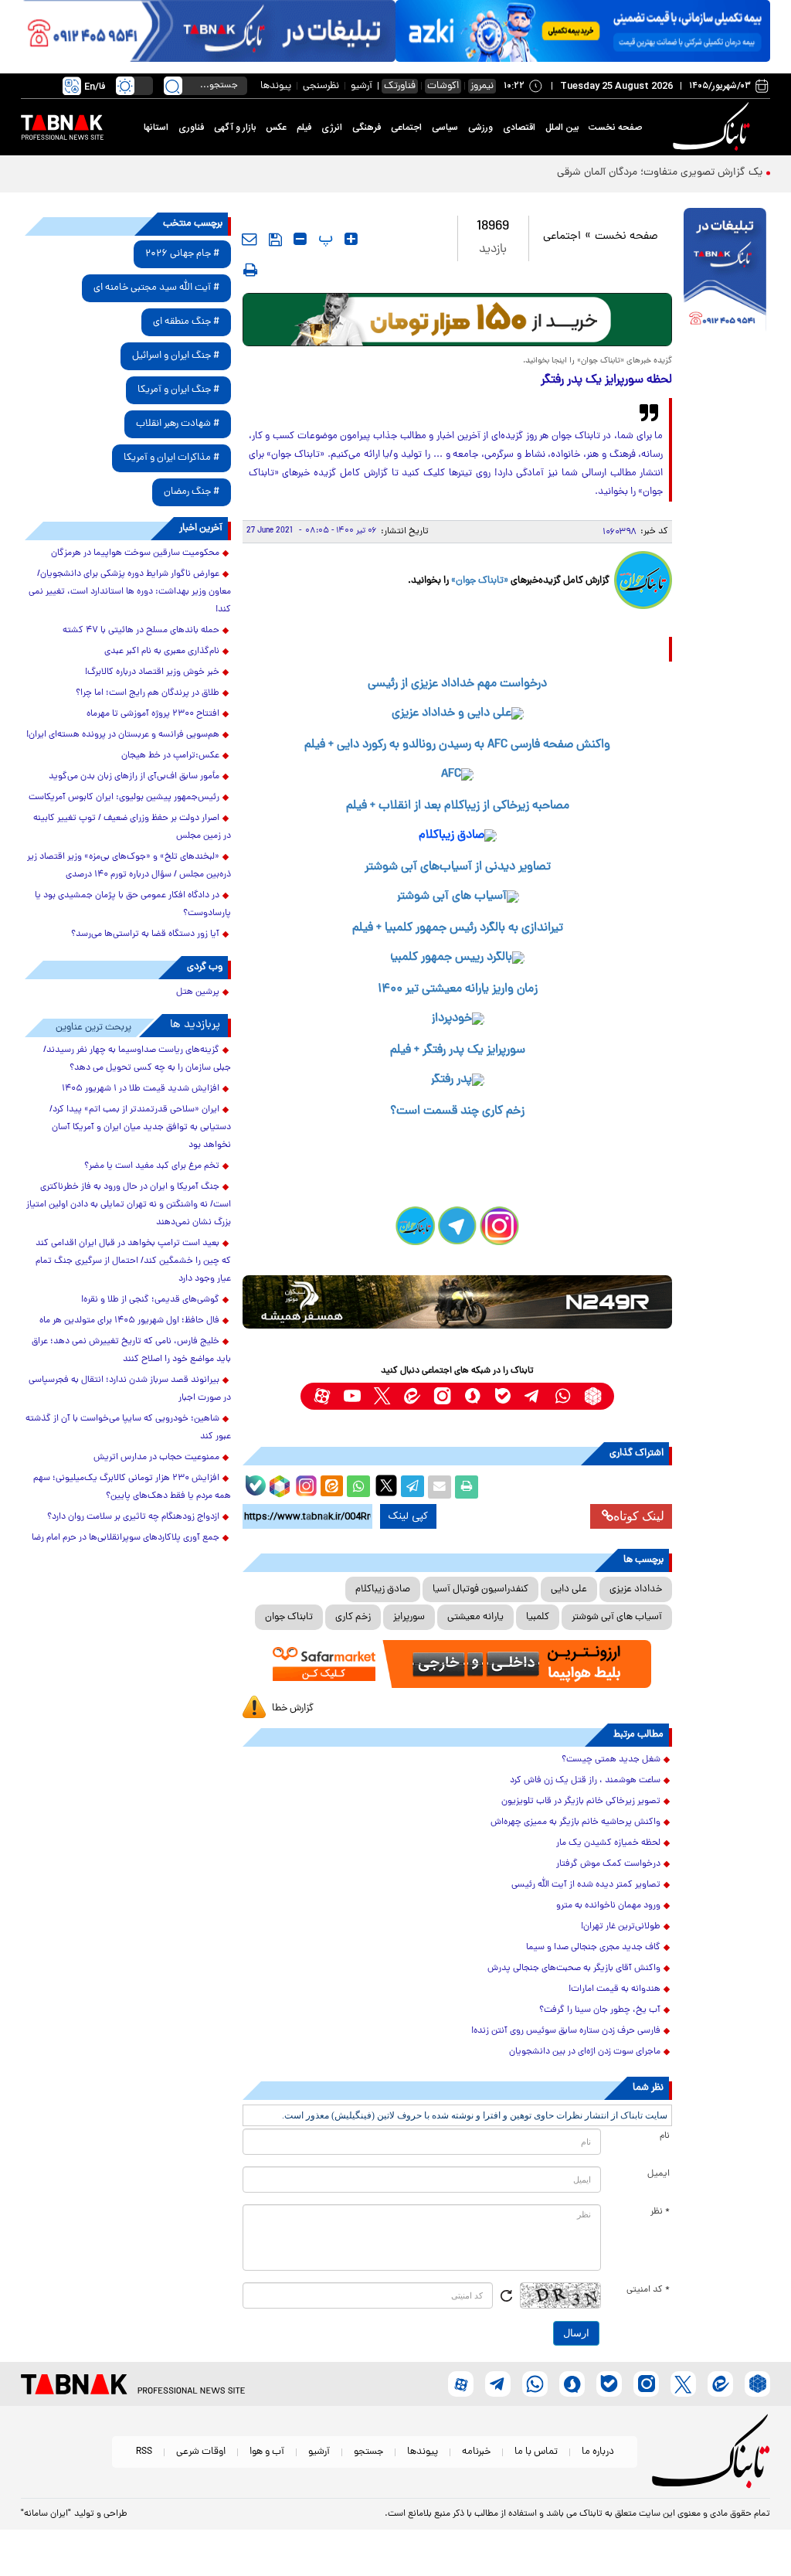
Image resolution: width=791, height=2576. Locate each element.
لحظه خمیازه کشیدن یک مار (608, 1843)
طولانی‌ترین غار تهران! (621, 1927)
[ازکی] (583, 31)
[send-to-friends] (250, 239)
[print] (250, 270)
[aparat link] (322, 1396)
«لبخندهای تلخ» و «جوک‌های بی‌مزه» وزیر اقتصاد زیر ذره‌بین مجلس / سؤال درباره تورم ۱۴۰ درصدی (129, 866)
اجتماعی (406, 128)
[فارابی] (458, 320)
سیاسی (445, 128)
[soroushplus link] (472, 1396)
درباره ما (598, 2452)
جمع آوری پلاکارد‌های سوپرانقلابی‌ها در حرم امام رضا (126, 1538)
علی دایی (569, 1589)
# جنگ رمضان (192, 492)
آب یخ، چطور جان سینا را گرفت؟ (600, 2010)
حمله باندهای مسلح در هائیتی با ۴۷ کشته (141, 631)
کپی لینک (408, 1516)
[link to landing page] (714, 127)
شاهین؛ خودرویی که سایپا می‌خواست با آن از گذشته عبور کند (128, 1428)
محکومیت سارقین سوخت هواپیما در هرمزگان (135, 553)
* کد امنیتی (648, 2290)
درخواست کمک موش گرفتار (608, 1864)
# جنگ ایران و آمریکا (178, 390)
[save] (275, 240)
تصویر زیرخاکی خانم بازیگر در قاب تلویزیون (581, 1802)
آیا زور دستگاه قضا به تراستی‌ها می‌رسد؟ (145, 934)
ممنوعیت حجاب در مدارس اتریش (156, 1458)
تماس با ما (536, 2452)
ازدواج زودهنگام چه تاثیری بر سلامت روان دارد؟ (133, 1517)
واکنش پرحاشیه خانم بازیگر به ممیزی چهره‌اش (575, 1822)
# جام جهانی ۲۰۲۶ (182, 254)
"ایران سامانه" (46, 2514)
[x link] (382, 1396)
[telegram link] (533, 1396)
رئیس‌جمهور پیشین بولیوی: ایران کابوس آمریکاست (124, 798)
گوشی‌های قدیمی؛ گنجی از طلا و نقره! (150, 1300)
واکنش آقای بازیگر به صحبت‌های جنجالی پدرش (574, 1969)
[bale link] (502, 1396)
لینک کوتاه (639, 1516)
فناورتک (400, 86)
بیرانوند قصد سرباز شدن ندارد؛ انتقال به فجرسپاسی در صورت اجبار (130, 1389)
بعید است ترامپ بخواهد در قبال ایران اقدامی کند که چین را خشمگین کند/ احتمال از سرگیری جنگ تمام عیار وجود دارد (133, 1261)
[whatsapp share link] (358, 1487)
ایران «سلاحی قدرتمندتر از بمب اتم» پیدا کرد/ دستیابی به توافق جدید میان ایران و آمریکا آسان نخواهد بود (140, 1128)
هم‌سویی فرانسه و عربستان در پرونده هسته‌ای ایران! (123, 735)
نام (665, 2136)
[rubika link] (593, 1396)
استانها (156, 128)
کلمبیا (538, 1617)
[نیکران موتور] (458, 1302)
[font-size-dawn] (300, 239)
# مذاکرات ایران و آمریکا (171, 458)
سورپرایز (409, 1617)
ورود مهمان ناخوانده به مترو (608, 1906)
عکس (276, 128)
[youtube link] (352, 1396)
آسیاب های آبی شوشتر (617, 1617)
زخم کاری (353, 1617)
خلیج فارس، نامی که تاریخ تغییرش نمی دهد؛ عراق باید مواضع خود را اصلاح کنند (131, 1351)
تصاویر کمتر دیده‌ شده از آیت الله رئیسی (586, 1885)
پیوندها (276, 86)
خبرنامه (476, 2452)
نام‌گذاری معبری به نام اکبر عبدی (162, 652)
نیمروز (482, 86)
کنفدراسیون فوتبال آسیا (480, 1589)
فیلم (304, 128)
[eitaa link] (412, 1396)
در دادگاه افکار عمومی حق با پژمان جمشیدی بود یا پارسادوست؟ (133, 905)
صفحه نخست (615, 128)
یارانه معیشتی (475, 1617)
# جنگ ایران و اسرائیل (176, 356)
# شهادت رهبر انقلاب (178, 424)
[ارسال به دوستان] (440, 1487)
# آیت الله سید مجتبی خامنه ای (156, 288)
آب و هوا (267, 2452)
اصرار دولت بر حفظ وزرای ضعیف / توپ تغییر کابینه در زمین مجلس (132, 827)
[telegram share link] (412, 1487)
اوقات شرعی (201, 2452)
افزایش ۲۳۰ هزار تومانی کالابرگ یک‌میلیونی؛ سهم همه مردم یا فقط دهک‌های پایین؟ (132, 1487)
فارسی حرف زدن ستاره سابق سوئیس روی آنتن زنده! (566, 2031)
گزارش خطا (293, 1708)
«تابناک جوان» (480, 581)
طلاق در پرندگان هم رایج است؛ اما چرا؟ (148, 693)
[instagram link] (442, 1396)
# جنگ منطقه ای (186, 322)
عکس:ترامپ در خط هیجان (170, 756)
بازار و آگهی (235, 128)
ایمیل (659, 2174)
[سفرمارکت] (458, 1664)
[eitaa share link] (331, 1487)
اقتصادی (519, 128)
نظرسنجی (321, 86)
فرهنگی (367, 128)
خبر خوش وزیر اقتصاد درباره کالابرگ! (152, 672)
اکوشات (443, 86)
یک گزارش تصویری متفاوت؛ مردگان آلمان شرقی (660, 173)
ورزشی (480, 128)
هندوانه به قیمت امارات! (614, 1989)
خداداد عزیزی (636, 1589)
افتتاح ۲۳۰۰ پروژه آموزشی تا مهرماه (153, 714)
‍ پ (324, 239)
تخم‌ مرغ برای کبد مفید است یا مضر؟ (152, 1166)
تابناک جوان (289, 1617)
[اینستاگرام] (304, 1484)
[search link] (173, 86)
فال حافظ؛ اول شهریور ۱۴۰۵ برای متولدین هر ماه (129, 1321)
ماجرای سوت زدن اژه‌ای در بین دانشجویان (585, 2052)
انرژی (332, 128)
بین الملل (562, 128)
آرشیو (362, 86)
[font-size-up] (351, 239)
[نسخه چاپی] (467, 1487)
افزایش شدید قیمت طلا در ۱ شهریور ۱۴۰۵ (141, 1089)
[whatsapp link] (563, 1396)
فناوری (191, 128)
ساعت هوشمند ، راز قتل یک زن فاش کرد (585, 1781)
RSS (144, 2452)
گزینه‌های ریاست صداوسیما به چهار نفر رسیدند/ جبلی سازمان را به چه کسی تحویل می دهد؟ (137, 1059)
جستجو (368, 2452)
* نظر (660, 2212)
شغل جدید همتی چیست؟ (611, 1760)
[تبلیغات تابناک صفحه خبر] (725, 271)
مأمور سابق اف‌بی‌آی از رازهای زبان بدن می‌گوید (134, 777)
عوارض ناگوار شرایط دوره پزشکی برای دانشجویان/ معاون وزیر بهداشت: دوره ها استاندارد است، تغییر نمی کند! (130, 592)
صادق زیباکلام (383, 1589)
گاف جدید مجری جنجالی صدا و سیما (593, 1948)
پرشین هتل (198, 992)
